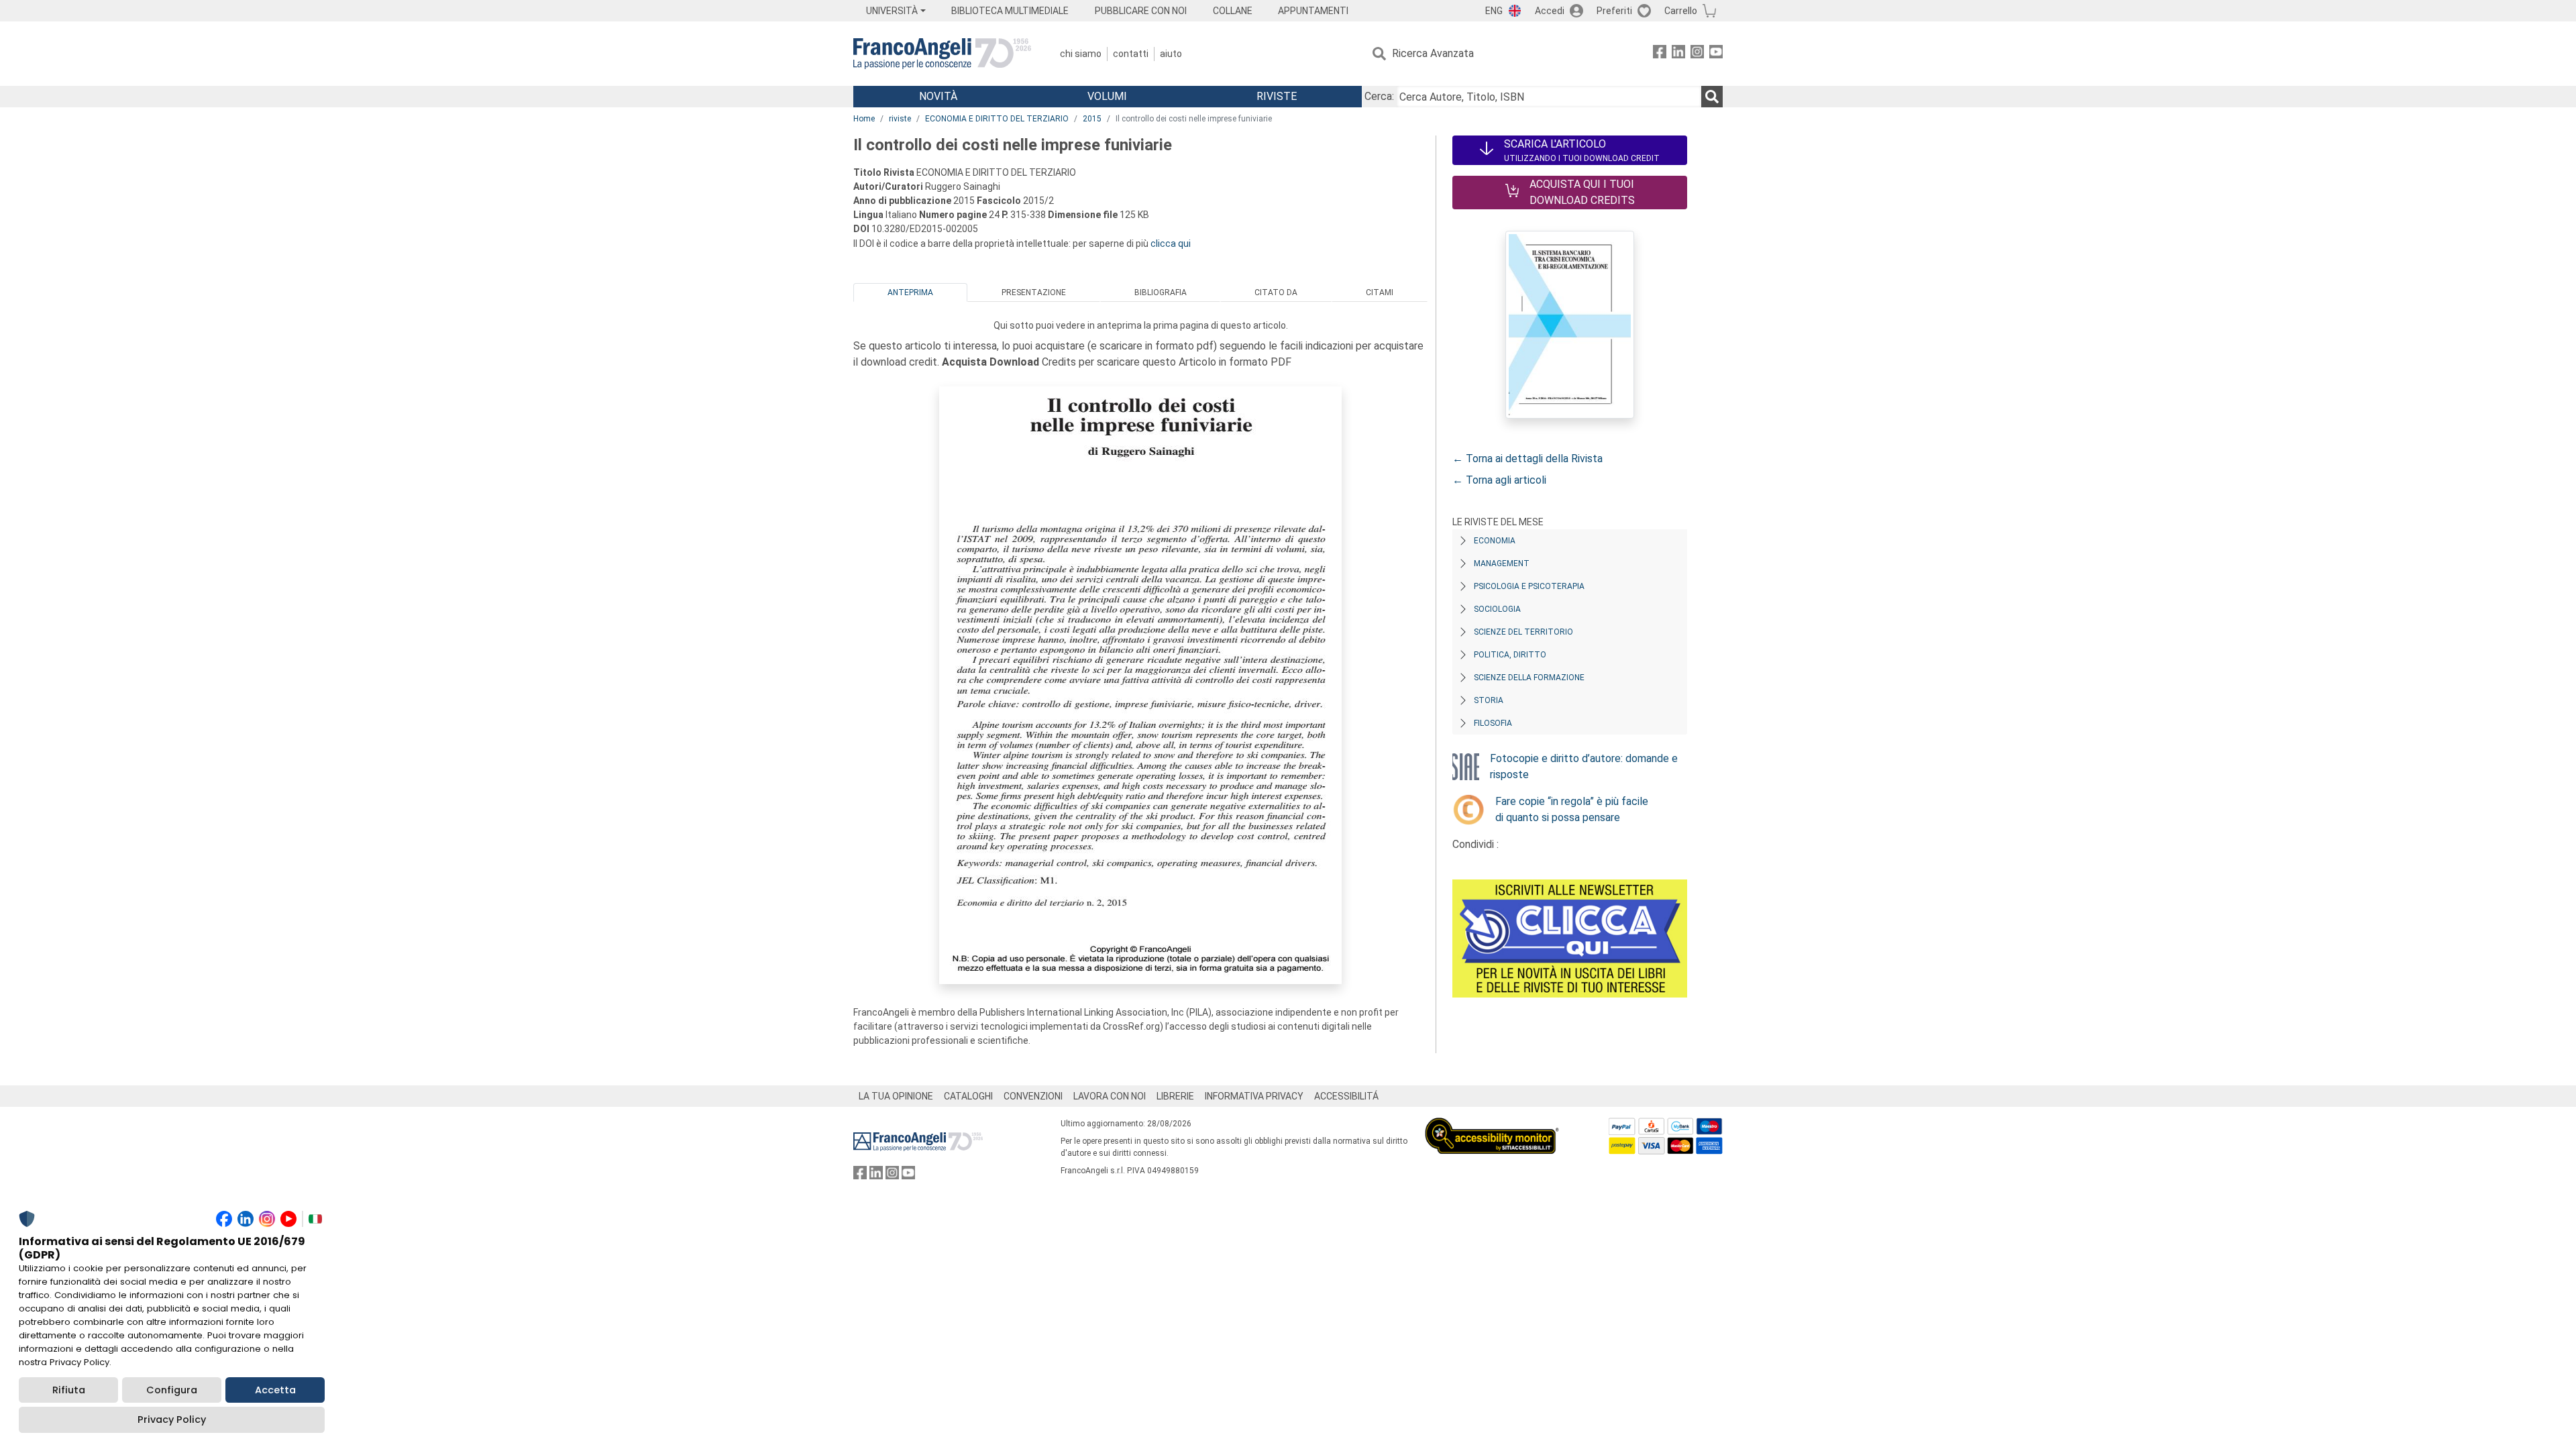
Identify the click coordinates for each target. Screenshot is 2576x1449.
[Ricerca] (1712, 97)
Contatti (1131, 54)
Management (1502, 563)
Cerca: (1379, 96)
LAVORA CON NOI (1110, 1096)
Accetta (275, 1390)
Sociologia (1497, 609)
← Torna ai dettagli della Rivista (1527, 459)
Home (864, 119)
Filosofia (1493, 723)
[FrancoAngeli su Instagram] (1697, 54)
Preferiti (1614, 11)
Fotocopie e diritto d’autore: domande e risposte (1584, 766)
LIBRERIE (1175, 1096)
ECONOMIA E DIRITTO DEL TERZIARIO (997, 119)
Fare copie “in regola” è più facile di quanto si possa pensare (1572, 809)
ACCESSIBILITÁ (1346, 1096)
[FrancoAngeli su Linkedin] (1678, 54)
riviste (900, 119)
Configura (172, 1390)
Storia (1489, 700)
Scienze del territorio (1523, 632)
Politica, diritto (1510, 655)
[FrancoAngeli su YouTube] (1716, 54)
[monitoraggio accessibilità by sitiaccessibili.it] (1492, 1125)
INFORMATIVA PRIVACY (1254, 1096)
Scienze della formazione (1529, 678)
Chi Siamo (1081, 54)
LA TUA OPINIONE (896, 1096)
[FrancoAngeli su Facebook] (1660, 54)
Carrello (1681, 11)
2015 (1092, 119)
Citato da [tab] (1276, 292)
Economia (1495, 541)
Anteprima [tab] (910, 292)
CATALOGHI (968, 1096)
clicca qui (1171, 244)
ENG (1494, 11)
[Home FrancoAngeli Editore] (942, 54)
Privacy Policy (172, 1419)
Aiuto (1171, 54)
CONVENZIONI (1033, 1096)
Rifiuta (69, 1390)
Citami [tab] (1380, 292)
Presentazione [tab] (1034, 292)
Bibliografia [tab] (1161, 292)
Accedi (1550, 11)
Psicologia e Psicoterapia (1529, 586)
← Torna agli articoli (1499, 480)
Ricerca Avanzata (1433, 53)
